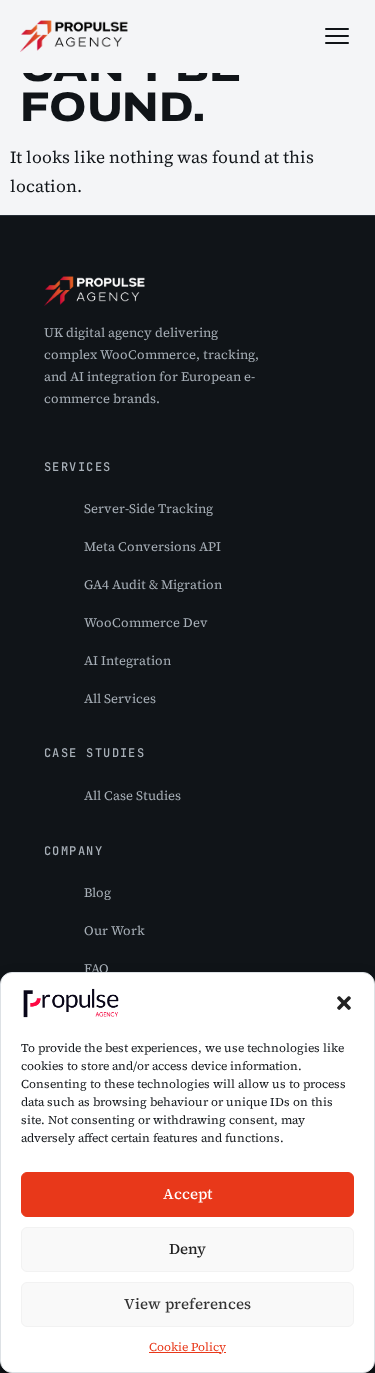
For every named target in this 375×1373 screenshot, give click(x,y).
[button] (344, 1003)
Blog (97, 892)
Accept (187, 1193)
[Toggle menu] (337, 36)
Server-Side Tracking (148, 508)
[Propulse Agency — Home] (74, 36)
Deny (187, 1248)
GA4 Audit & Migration (153, 584)
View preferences (187, 1303)
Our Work (114, 930)
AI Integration (127, 660)
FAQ (96, 968)
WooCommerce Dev (146, 622)
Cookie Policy (187, 1347)
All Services (120, 698)
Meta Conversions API (152, 546)
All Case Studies (132, 795)
